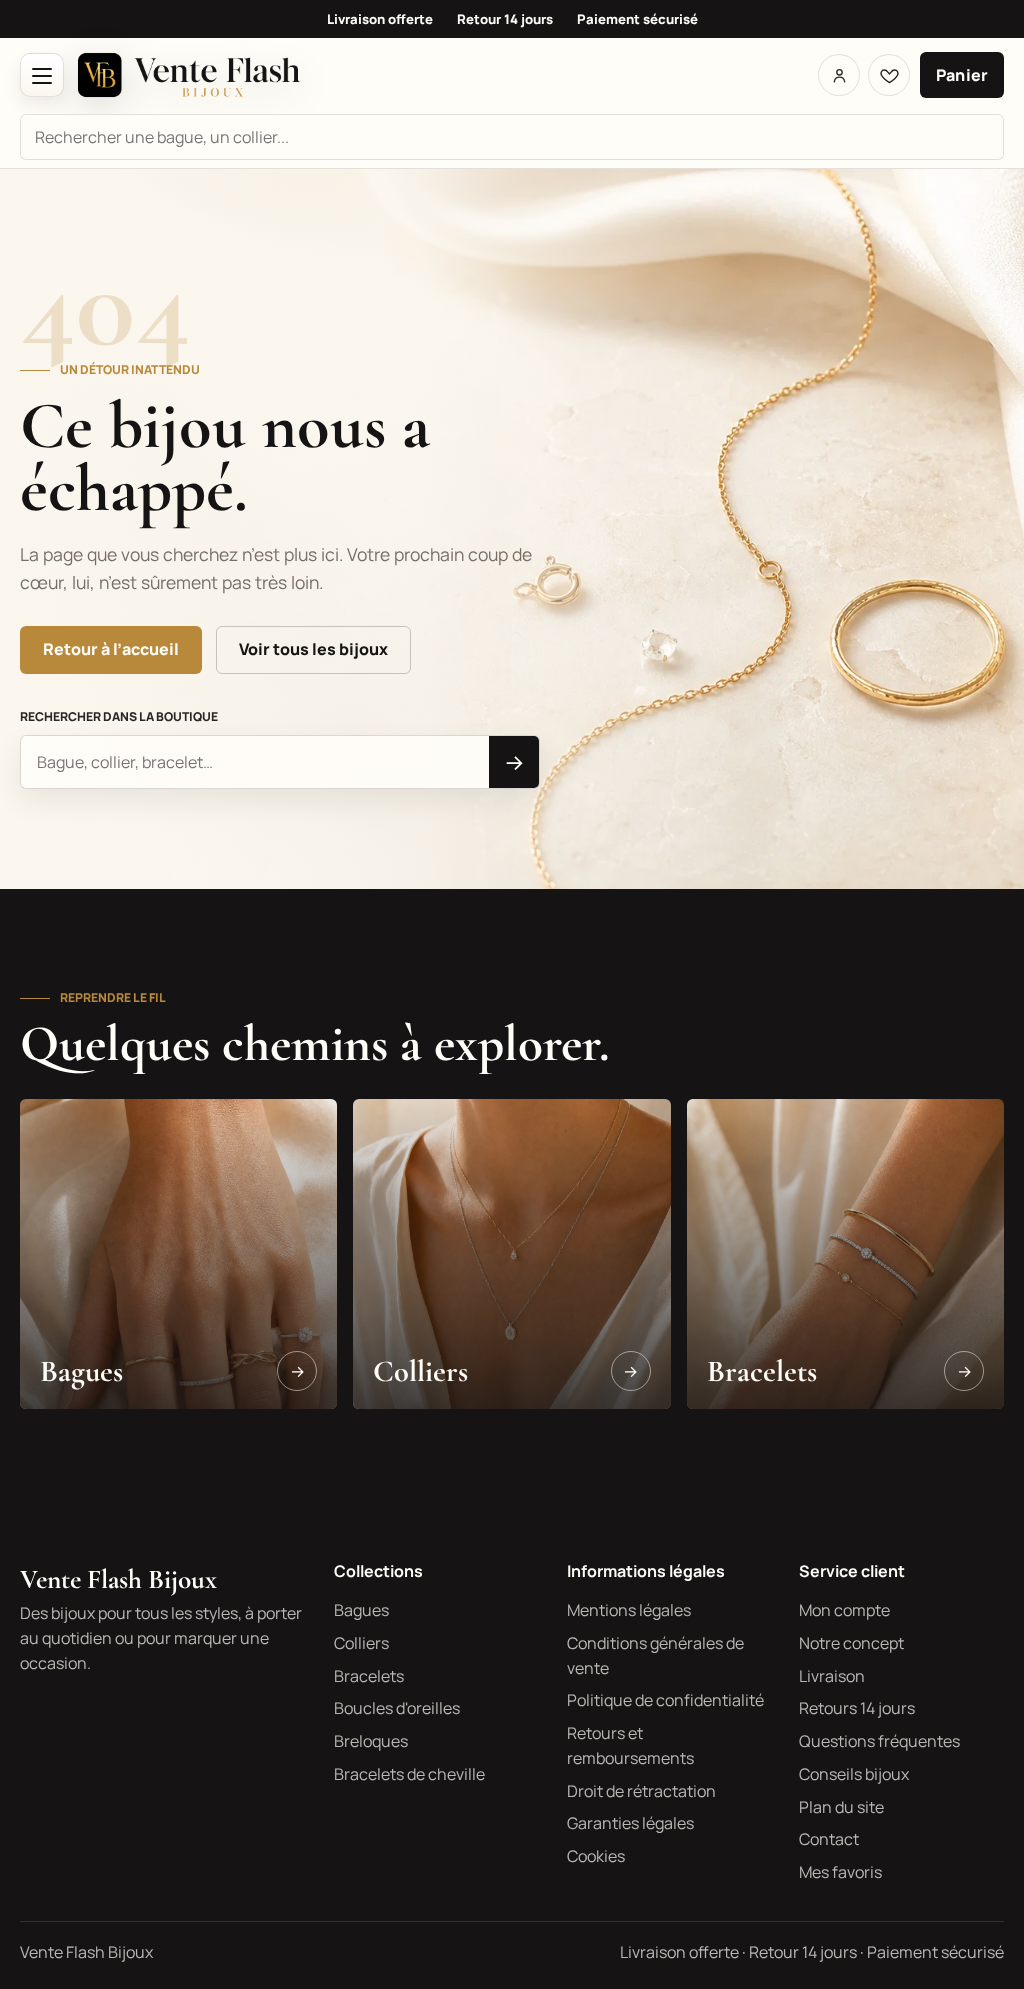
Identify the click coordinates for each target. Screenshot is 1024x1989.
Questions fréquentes (879, 1741)
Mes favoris (840, 1872)
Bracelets (369, 1676)
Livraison (832, 1676)
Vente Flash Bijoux (118, 1579)
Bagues (361, 1610)
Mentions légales (629, 1610)
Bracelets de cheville (409, 1774)
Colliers (361, 1643)
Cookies (596, 1856)
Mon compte (844, 1610)
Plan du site (841, 1807)
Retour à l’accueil (111, 649)
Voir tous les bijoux (313, 649)
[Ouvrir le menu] (42, 75)
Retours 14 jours (857, 1708)
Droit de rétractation (641, 1791)
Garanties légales (630, 1823)
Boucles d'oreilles (397, 1708)
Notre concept (851, 1643)
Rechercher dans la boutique (119, 716)
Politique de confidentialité (665, 1700)
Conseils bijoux (854, 1774)
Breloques (371, 1741)
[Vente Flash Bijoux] (189, 75)
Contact (829, 1839)
